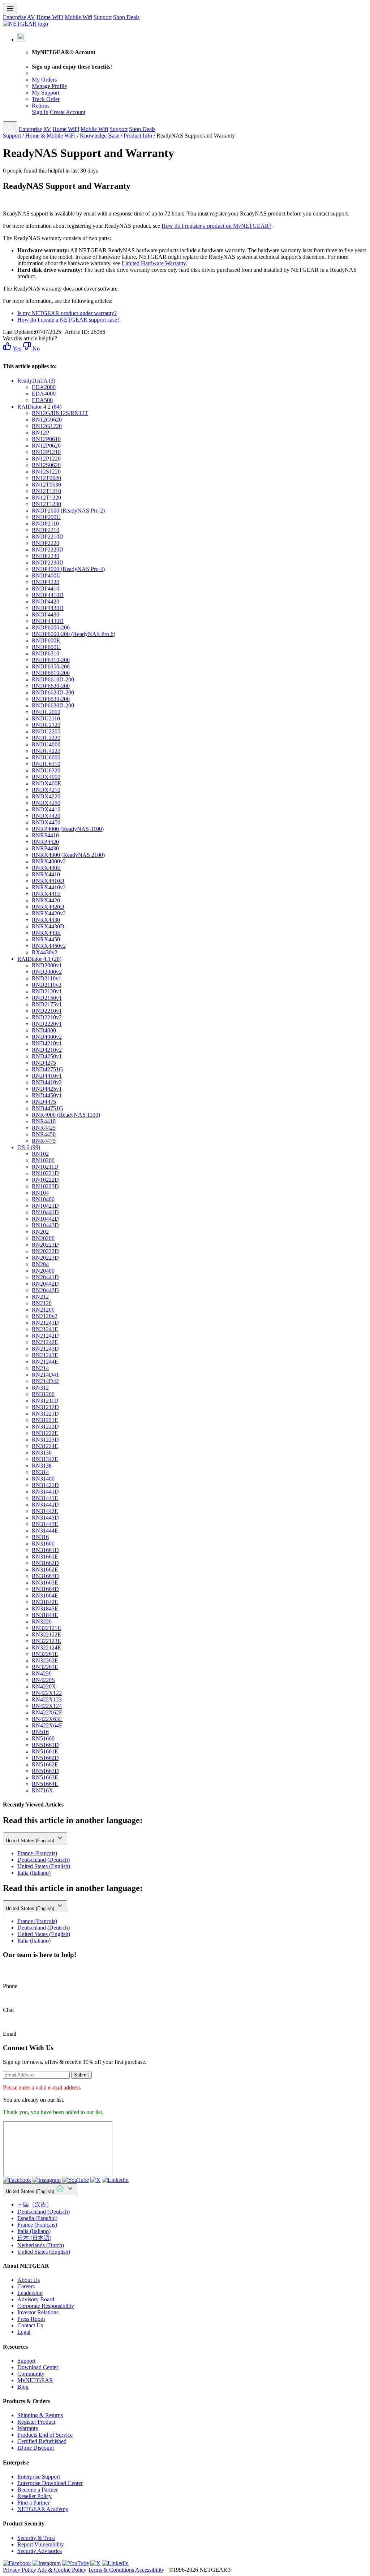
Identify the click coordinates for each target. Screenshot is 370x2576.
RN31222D (45, 1427)
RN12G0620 (47, 420)
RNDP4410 (46, 589)
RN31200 (43, 1394)
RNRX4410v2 (49, 887)
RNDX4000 (46, 777)
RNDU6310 (46, 764)
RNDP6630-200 (51, 699)
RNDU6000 (46, 757)
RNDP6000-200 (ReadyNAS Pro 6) (74, 634)
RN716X (42, 1790)
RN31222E (45, 1433)
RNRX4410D (48, 881)
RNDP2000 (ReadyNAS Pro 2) (68, 511)
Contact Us (30, 2325)
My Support (46, 93)
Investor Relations (38, 2312)
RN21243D (45, 1349)
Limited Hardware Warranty (154, 263)
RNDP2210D (48, 537)
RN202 (40, 1232)
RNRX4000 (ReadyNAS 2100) (68, 855)
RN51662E (45, 1764)
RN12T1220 (46, 498)
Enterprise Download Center (50, 2483)
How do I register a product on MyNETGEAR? (216, 226)
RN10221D (45, 1173)
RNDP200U (46, 517)
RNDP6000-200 (51, 627)
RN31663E (45, 1583)
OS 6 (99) (29, 1147)
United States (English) (31, 1841)
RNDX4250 (46, 803)
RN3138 (42, 1466)
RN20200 (43, 1238)
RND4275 (44, 1063)
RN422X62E (47, 1712)
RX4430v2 (45, 952)
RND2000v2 (47, 972)
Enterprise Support (39, 2477)
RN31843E (45, 1609)
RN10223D (45, 1186)
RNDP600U (46, 647)
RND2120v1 (47, 991)
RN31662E (45, 1570)
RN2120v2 (45, 1316)
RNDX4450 (46, 822)
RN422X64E (47, 1725)
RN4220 (42, 1673)
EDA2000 (44, 387)
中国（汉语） (35, 2204)
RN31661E (45, 1557)
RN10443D (45, 1225)
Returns (41, 106)
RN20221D (45, 1245)
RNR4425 (44, 1128)
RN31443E (45, 1524)
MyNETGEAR (35, 2380)
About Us (29, 2280)
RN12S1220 (46, 472)
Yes (16, 348)
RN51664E (45, 1784)
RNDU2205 (46, 731)
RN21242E (45, 1342)
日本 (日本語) (34, 2238)
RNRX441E (46, 894)
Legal (24, 2332)
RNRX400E (46, 868)
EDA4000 (44, 394)
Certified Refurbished (42, 2441)
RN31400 (43, 1479)
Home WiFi (50, 17)
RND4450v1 (47, 1095)
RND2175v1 (47, 1004)
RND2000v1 (47, 965)
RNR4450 (44, 1134)
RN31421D (45, 1485)
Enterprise (14, 17)
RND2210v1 (47, 1011)
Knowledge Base (100, 136)
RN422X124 (47, 1706)
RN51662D (45, 1758)
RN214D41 (45, 1375)
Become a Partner (38, 2490)
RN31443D (45, 1518)
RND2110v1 (47, 978)
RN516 (40, 1732)
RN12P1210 (46, 452)
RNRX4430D (48, 926)
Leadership (30, 2293)
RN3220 (42, 1622)
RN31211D (45, 1401)
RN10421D (45, 1206)
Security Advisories (40, 2551)
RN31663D (45, 1576)
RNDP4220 (46, 582)
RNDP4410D (48, 595)
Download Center (38, 2367)
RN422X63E (47, 1719)
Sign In (40, 112)
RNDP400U (46, 576)
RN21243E (45, 1355)
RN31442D (45, 1505)
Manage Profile (49, 86)
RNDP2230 (46, 556)
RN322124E (46, 1647)
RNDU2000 (46, 712)
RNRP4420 (45, 842)
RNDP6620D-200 (53, 692)
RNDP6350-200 (51, 666)
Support (103, 17)
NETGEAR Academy (43, 2509)
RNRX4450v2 (49, 946)
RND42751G (48, 1069)
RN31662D (45, 1563)
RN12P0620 (46, 446)
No (35, 348)
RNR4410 (44, 1121)
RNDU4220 (46, 751)
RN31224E (45, 1446)
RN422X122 (47, 1693)
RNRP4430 (45, 848)
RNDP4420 (46, 601)
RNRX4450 (46, 939)
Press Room (31, 2319)
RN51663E (45, 1777)
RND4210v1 (47, 1043)
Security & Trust (36, 2538)
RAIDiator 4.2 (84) (39, 407)
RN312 (40, 1388)
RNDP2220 (46, 543)
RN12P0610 (46, 439)
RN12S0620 (46, 465)
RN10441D (45, 1212)
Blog (23, 2387)
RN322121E (46, 1628)
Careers (26, 2286)
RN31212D (45, 1407)
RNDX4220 (46, 796)
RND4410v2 (47, 1082)
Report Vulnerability (41, 2544)
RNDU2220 (46, 738)
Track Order (46, 99)
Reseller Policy (35, 2496)
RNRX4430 (46, 920)
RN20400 (43, 1271)
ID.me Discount (36, 2448)
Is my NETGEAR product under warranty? (67, 313)
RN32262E (45, 1660)
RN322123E (46, 1641)
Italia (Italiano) (34, 1873)
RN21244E (45, 1362)
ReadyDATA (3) (36, 381)
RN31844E (45, 1615)
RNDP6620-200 (51, 686)
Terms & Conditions (111, 2570)
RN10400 (43, 1199)
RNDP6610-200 (51, 673)
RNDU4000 (46, 744)
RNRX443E (46, 933)
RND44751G (48, 1108)
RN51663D (45, 1771)
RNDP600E (46, 640)
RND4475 (44, 1102)
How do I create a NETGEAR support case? (68, 320)
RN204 (40, 1264)
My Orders (44, 80)
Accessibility (150, 2570)
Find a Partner (33, 2503)
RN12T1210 (46, 491)
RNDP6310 (46, 653)
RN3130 (42, 1453)
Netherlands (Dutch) (41, 2245)
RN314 (40, 1472)
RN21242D (45, 1336)
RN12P (40, 433)
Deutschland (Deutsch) (44, 1860)
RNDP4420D (48, 608)
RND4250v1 (47, 1056)
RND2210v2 (47, 1017)
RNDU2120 (46, 725)
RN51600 (43, 1738)
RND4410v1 (47, 1076)
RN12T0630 (46, 485)
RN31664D (45, 1589)
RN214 (40, 1368)
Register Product (36, 2422)
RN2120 (42, 1303)
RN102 (40, 1154)
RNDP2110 (45, 524)
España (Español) (37, 2218)
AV (31, 17)
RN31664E (45, 1596)
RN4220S (43, 1680)
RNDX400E (46, 783)
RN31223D (45, 1440)
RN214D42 (45, 1381)
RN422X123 (47, 1699)
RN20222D (45, 1251)
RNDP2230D (48, 563)
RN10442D (45, 1219)
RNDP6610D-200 (53, 679)
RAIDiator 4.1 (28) (39, 959)
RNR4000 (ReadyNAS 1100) (66, 1115)
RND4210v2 (47, 1050)
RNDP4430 (46, 614)
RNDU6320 (46, 770)
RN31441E (45, 1498)
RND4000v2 (47, 1037)
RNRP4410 (45, 835)
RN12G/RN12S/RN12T (60, 413)
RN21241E (45, 1329)
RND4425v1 (47, 1089)
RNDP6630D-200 (53, 705)
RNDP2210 (46, 530)
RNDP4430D (48, 621)
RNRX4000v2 (49, 861)
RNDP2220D (48, 550)
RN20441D (45, 1277)
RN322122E (46, 1634)
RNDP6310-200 (51, 660)
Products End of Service (45, 2435)
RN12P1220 (46, 459)
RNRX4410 (46, 874)
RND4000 (44, 1030)
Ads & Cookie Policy (62, 2570)
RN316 (40, 1537)
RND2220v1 (47, 1024)
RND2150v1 (47, 998)
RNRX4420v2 (49, 913)
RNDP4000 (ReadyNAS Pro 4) (68, 569)
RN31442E (45, 1511)
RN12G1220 (47, 426)
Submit (81, 2075)
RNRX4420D (48, 907)
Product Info (138, 136)
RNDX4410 (46, 809)
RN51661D (45, 1745)
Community (31, 2374)
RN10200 (43, 1160)
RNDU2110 (46, 718)
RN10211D (45, 1167)
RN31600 (43, 1544)
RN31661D (45, 1550)
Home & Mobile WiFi (50, 136)
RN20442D (45, 1284)
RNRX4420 (46, 900)
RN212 (40, 1297)
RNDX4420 (46, 816)
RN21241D (45, 1323)
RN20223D (45, 1258)
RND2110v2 (47, 985)
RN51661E (45, 1751)
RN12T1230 (46, 504)
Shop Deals (126, 17)
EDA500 (42, 400)
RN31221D (45, 1414)
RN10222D (45, 1180)
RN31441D (45, 1492)
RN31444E (45, 1531)
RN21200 (43, 1310)
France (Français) (37, 1853)
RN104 (40, 1193)
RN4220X (44, 1686)
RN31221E (45, 1420)
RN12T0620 (46, 478)
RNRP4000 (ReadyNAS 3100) (68, 829)
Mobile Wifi (78, 17)
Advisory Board (36, 2299)
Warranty (28, 2428)
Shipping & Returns (40, 2415)
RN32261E (45, 1654)
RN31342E (45, 1459)
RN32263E (45, 1667)
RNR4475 (44, 1141)
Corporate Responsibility (46, 2306)
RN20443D (45, 1290)
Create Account (68, 112)
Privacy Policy (20, 2570)
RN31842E (45, 1602)
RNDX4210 (46, 790)
